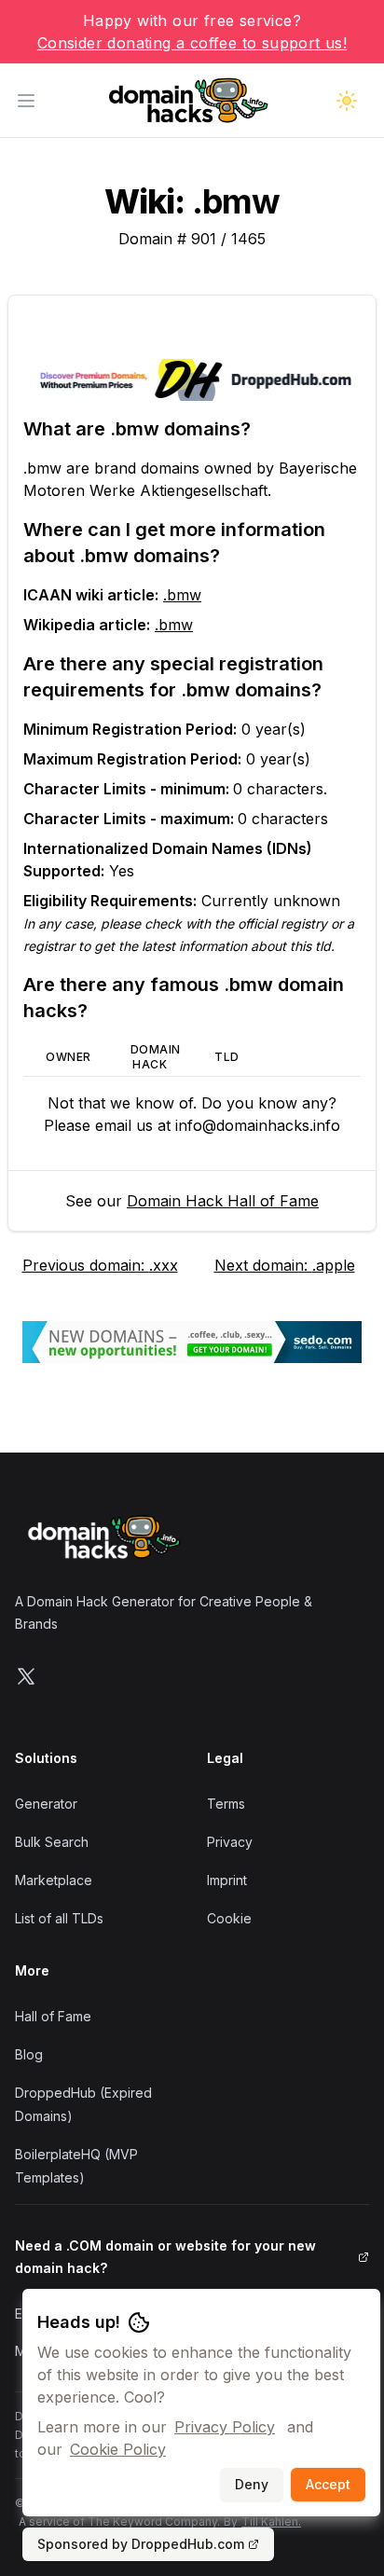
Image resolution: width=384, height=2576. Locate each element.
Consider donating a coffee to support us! (192, 43)
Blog (29, 2054)
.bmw (182, 595)
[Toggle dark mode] (347, 101)
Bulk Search (52, 1842)
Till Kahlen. (271, 2521)
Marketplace (54, 1880)
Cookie (229, 1918)
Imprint (227, 1880)
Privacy (230, 1842)
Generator (46, 1804)
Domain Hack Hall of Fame (223, 1201)
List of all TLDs (59, 1918)
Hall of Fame (53, 2016)
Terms (226, 1804)
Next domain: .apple (285, 1265)
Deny (252, 2484)
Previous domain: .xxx (100, 1265)
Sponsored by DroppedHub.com (141, 2544)
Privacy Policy (225, 2427)
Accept (328, 2484)
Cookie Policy (118, 2449)
